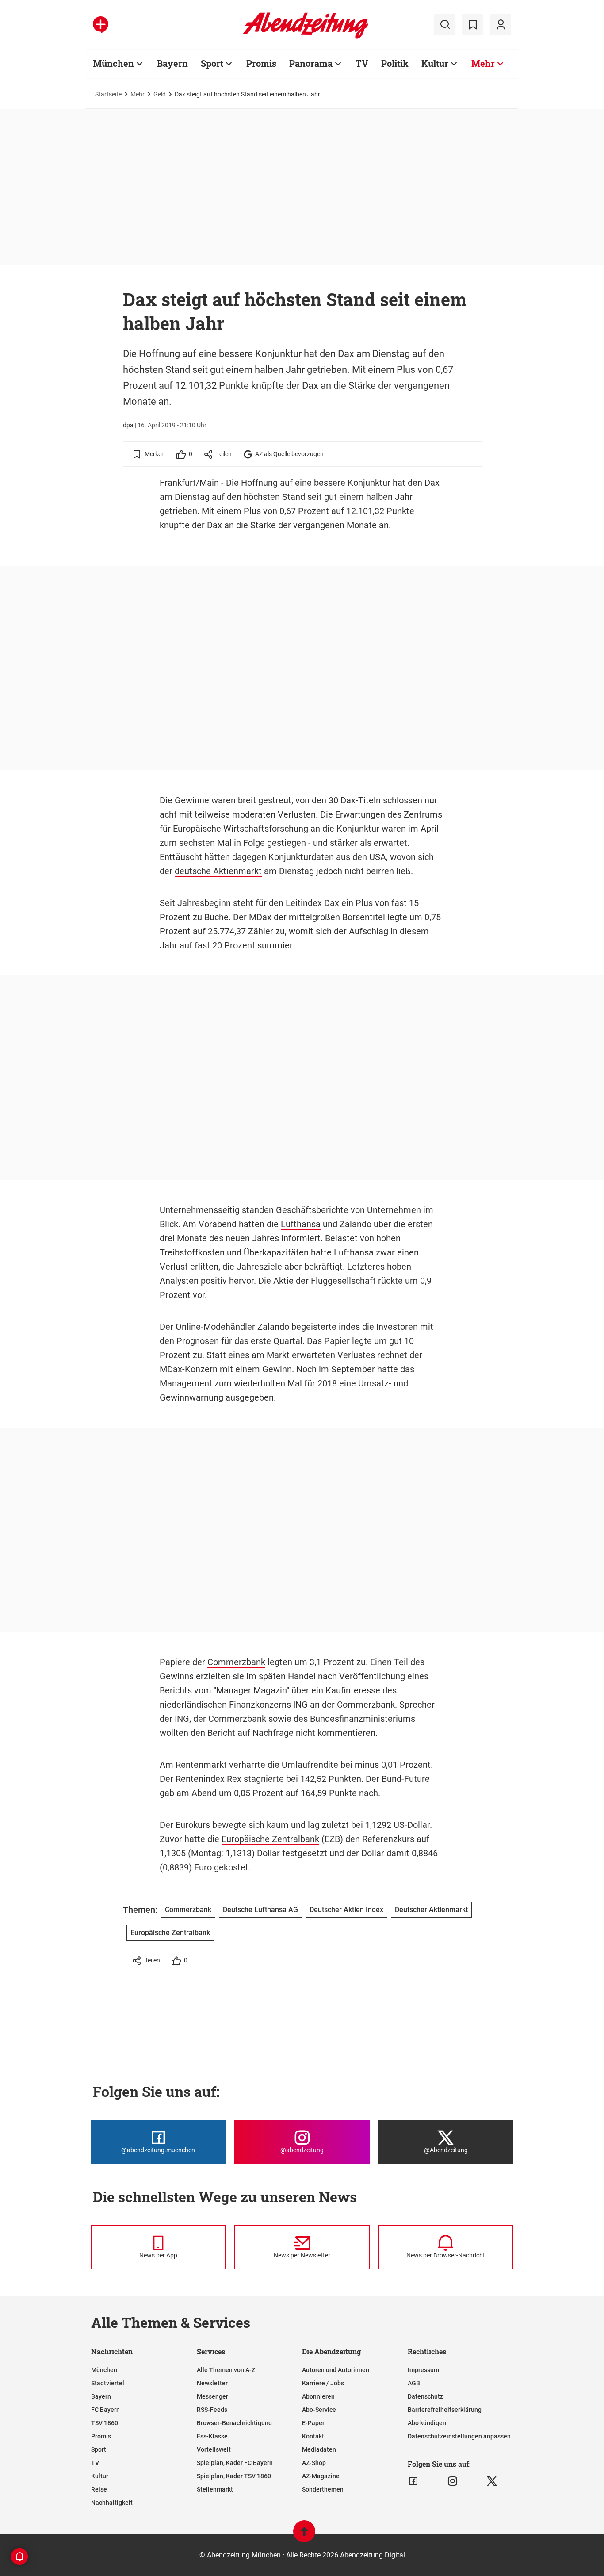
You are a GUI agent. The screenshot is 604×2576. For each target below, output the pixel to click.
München (113, 63)
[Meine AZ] (501, 25)
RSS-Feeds (212, 2410)
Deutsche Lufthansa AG (260, 1910)
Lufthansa (301, 1224)
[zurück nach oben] (304, 2536)
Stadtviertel (108, 2383)
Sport (212, 63)
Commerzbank (236, 1662)
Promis (261, 63)
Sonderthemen (323, 2489)
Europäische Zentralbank (270, 1839)
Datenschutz (425, 2396)
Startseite (108, 94)
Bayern (172, 63)
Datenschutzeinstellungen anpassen (459, 2436)
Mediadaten (319, 2449)
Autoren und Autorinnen (336, 2370)
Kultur (435, 63)
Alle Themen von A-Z (226, 2370)
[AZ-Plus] (101, 25)
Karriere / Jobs (323, 2383)
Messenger (212, 2396)
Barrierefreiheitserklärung (445, 2410)
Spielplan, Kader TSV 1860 (234, 2476)
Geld (160, 94)
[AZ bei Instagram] (453, 2481)
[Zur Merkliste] (473, 25)
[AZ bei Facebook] (413, 2481)
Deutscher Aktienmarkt (431, 1910)
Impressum (423, 2370)
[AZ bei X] (492, 2481)
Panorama (311, 63)
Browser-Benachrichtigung (234, 2423)
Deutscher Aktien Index (346, 1910)
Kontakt (313, 2436)
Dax (432, 483)
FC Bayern (105, 2410)
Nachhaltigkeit (112, 2503)
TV (362, 63)
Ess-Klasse (212, 2436)
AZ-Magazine (321, 2476)
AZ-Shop (314, 2463)
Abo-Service (319, 2410)
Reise (99, 2489)
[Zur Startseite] (306, 37)
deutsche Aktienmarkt (218, 871)
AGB (414, 2383)
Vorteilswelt (214, 2449)
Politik (395, 63)
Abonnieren (318, 2396)
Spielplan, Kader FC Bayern (235, 2463)
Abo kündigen (427, 2423)
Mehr (483, 63)
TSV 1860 (105, 2423)
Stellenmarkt (215, 2489)
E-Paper (313, 2423)
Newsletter (212, 2383)
